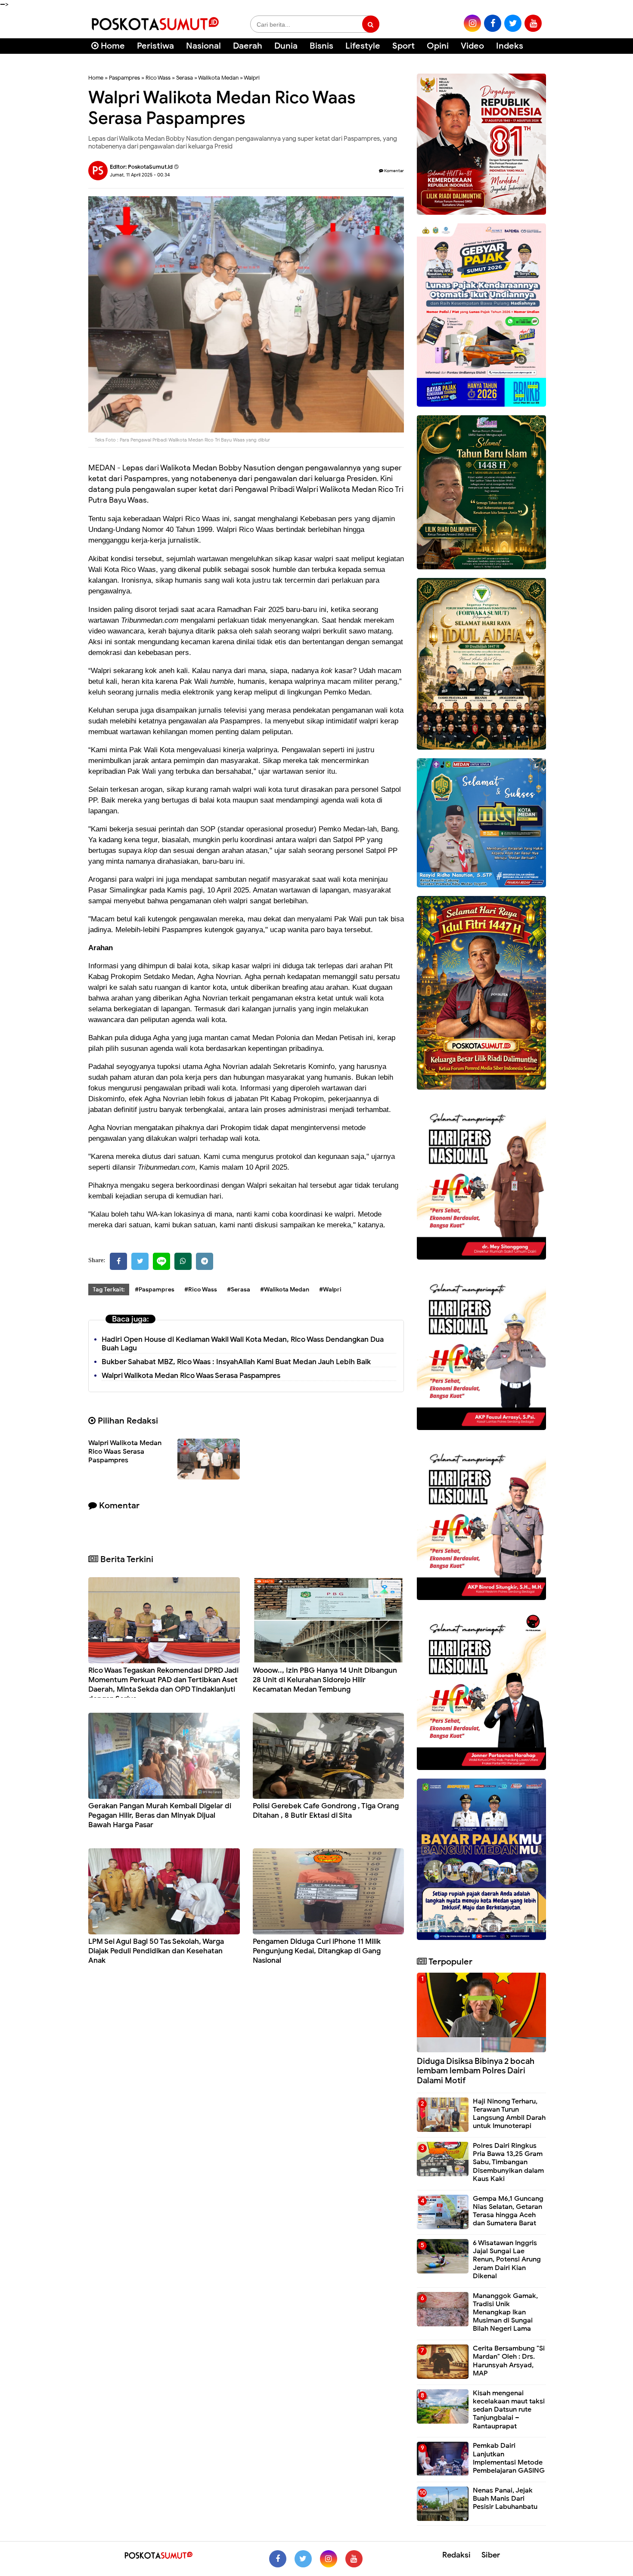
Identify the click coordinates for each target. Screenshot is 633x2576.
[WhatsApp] (183, 1261)
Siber (491, 2555)
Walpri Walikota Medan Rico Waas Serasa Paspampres (191, 1376)
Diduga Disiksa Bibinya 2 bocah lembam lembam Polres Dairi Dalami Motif (476, 2071)
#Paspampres (155, 1290)
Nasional (203, 46)
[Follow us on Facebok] (278, 2559)
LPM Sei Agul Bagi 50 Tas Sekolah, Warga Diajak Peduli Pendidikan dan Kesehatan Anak (156, 1951)
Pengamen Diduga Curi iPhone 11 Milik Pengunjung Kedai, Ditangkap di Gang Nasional (317, 1951)
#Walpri (330, 1290)
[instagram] (472, 23)
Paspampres (124, 78)
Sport (403, 46)
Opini (438, 46)
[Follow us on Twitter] (303, 2559)
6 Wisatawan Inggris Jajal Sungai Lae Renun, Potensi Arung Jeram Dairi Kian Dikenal (507, 2259)
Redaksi (456, 2555)
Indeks (510, 46)
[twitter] (513, 23)
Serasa (185, 78)
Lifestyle (363, 46)
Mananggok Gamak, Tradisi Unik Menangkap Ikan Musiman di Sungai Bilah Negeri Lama (505, 2312)
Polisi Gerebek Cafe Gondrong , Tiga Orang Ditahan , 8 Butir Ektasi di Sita (326, 1811)
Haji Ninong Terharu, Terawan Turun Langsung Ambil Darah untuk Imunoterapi (509, 2114)
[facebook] (493, 23)
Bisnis (321, 46)
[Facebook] (118, 1261)
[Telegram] (205, 1261)
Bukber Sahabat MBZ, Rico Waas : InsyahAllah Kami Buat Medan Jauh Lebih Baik (236, 1362)
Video (472, 46)
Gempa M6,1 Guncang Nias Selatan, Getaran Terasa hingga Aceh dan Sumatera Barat (508, 2211)
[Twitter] (140, 1261)
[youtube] (533, 23)
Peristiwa (155, 46)
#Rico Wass (201, 1290)
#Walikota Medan (285, 1290)
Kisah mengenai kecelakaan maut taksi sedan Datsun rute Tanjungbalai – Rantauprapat (509, 2410)
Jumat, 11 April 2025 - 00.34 (140, 175)
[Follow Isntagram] (329, 2559)
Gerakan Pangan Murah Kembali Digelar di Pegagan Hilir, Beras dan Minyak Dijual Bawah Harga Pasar (160, 1815)
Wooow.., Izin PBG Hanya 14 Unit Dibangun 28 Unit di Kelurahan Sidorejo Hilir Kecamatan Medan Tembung (325, 1680)
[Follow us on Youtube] (354, 2559)
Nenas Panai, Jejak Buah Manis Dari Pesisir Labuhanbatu (505, 2499)
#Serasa (239, 1290)
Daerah (248, 46)
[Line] (161, 1261)
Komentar (394, 171)
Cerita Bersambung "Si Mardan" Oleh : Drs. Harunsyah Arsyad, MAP (509, 2361)
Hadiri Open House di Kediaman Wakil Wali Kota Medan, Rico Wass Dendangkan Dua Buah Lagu (243, 1344)
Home (112, 46)
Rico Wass (158, 78)
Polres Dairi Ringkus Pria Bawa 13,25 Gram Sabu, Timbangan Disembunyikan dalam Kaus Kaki (508, 2162)
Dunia (286, 46)
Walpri (252, 78)
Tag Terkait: (109, 1290)
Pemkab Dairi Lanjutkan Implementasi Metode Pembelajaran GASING (509, 2458)
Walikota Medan (218, 78)
